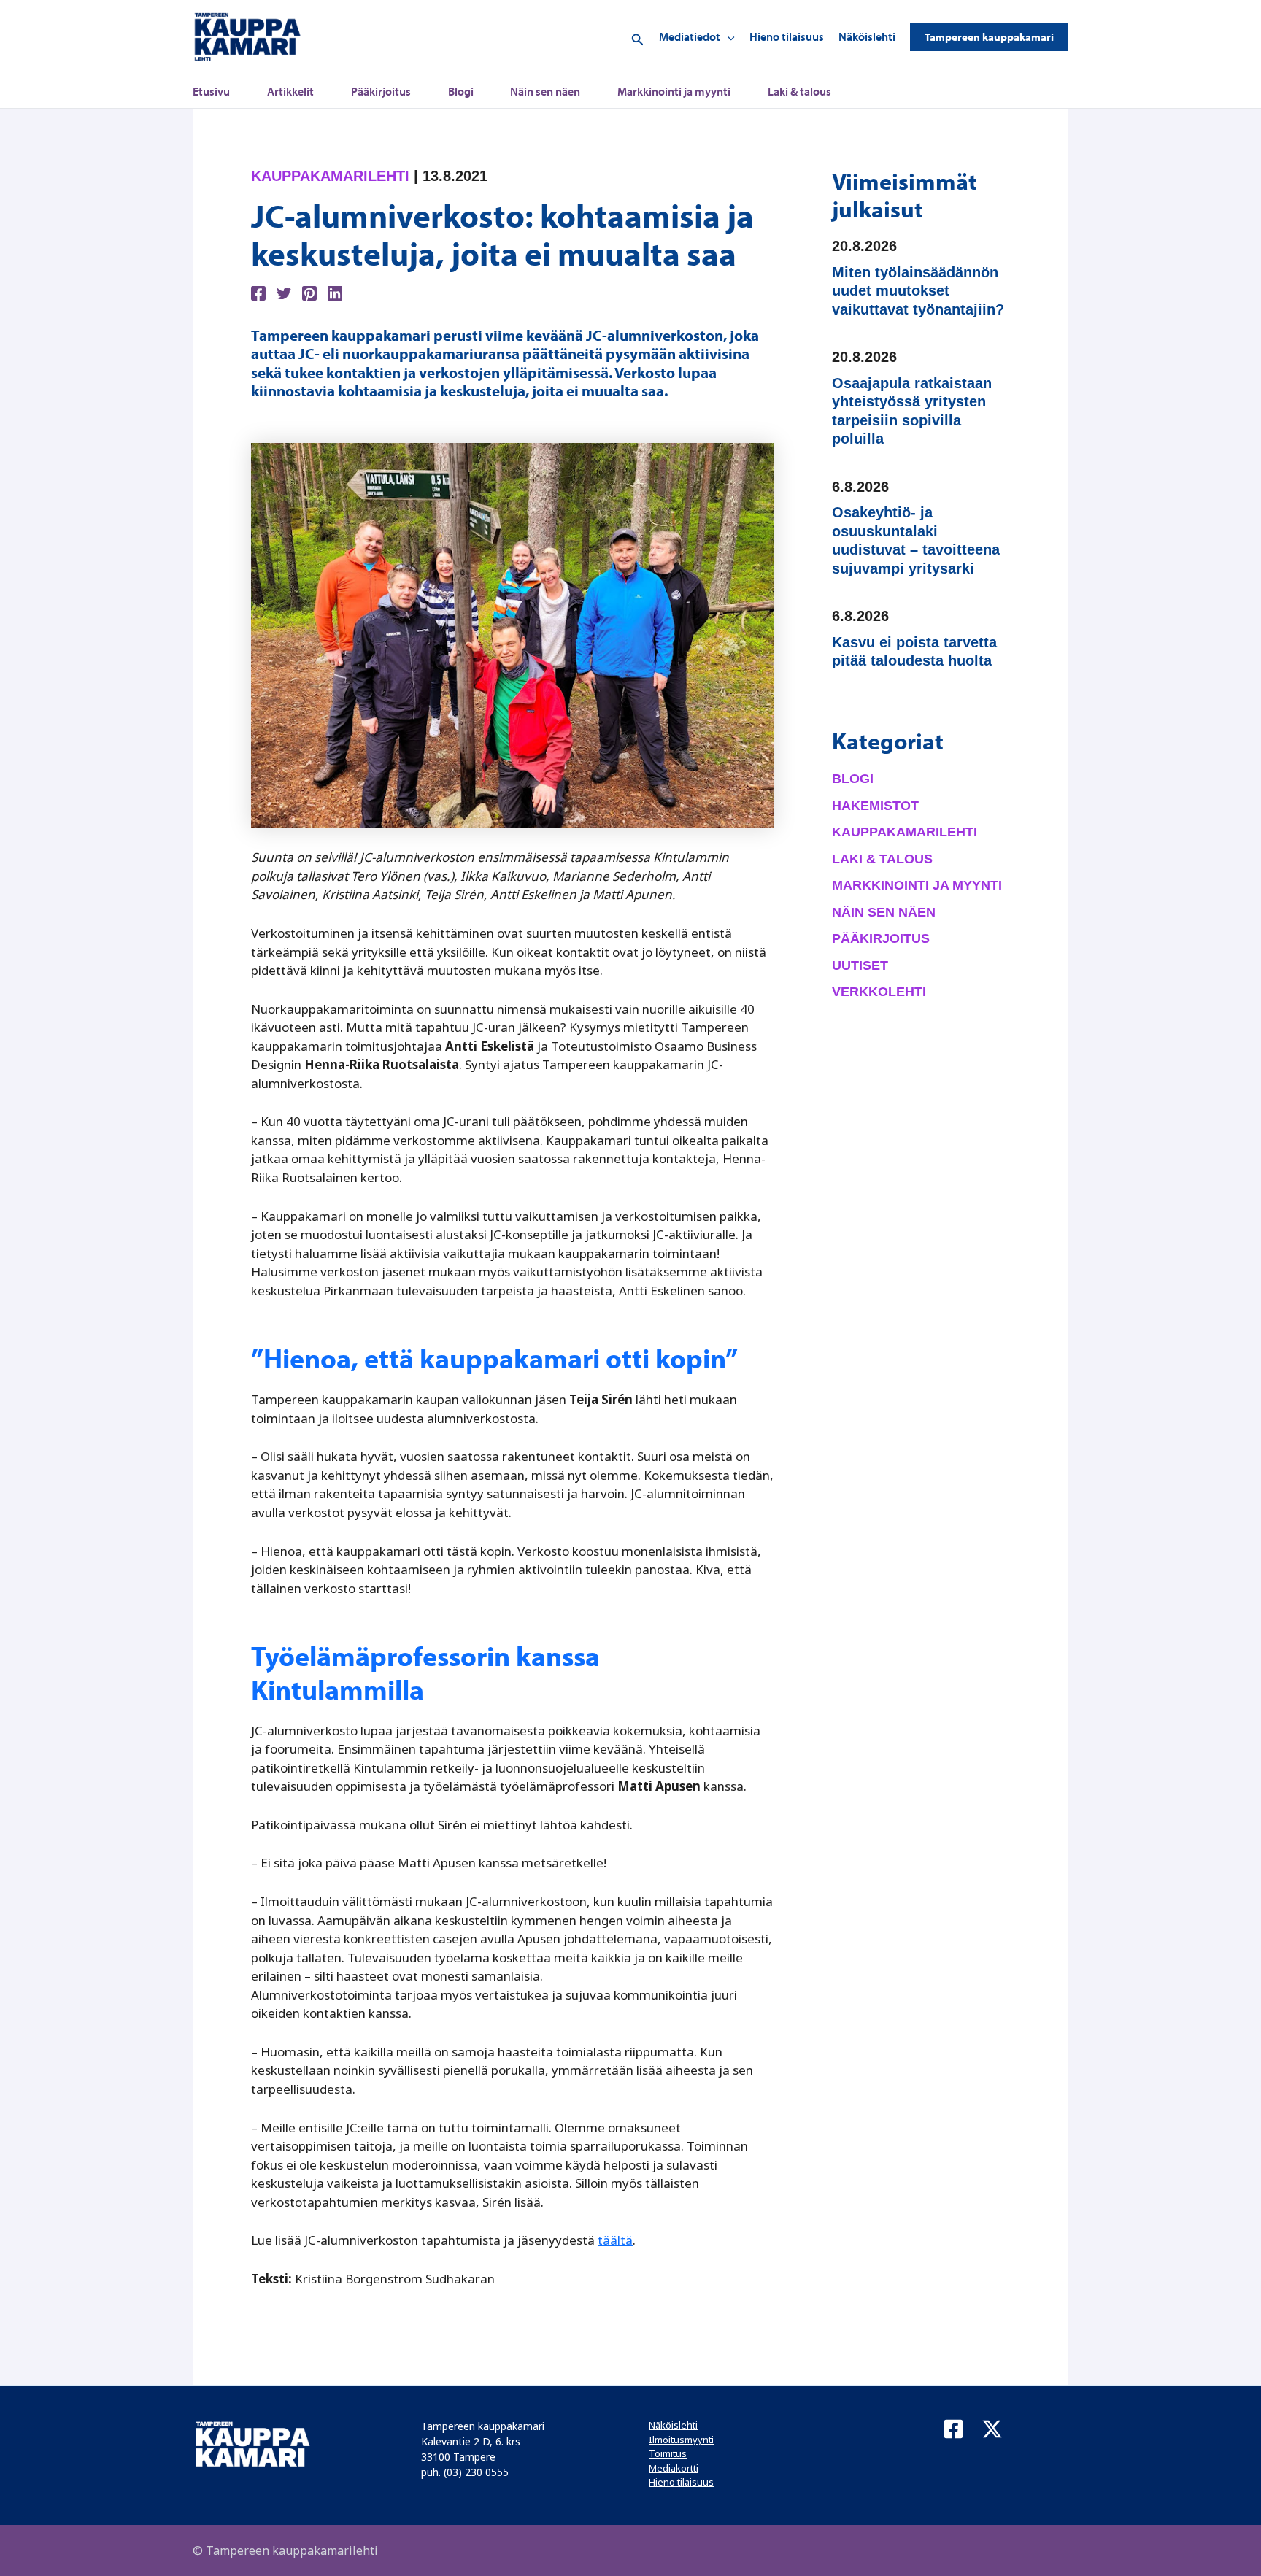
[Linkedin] (335, 292)
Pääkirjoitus (381, 91)
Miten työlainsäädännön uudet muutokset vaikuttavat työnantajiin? (918, 291)
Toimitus (668, 2453)
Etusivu (211, 91)
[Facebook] (258, 292)
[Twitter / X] (992, 2429)
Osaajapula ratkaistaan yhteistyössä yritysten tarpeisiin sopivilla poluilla (912, 411)
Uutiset (860, 965)
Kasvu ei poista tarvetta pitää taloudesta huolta (914, 652)
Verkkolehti (879, 992)
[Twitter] (284, 292)
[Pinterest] (309, 292)
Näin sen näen (545, 91)
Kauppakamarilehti (330, 176)
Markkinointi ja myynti (674, 91)
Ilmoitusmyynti (681, 2440)
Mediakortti (674, 2468)
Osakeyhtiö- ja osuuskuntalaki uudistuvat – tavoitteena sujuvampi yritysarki (916, 540)
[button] (638, 37)
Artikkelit (290, 91)
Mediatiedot (690, 36)
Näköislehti (867, 36)
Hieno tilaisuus (787, 36)
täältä (615, 2240)
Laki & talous (799, 91)
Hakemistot (875, 806)
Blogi (461, 91)
